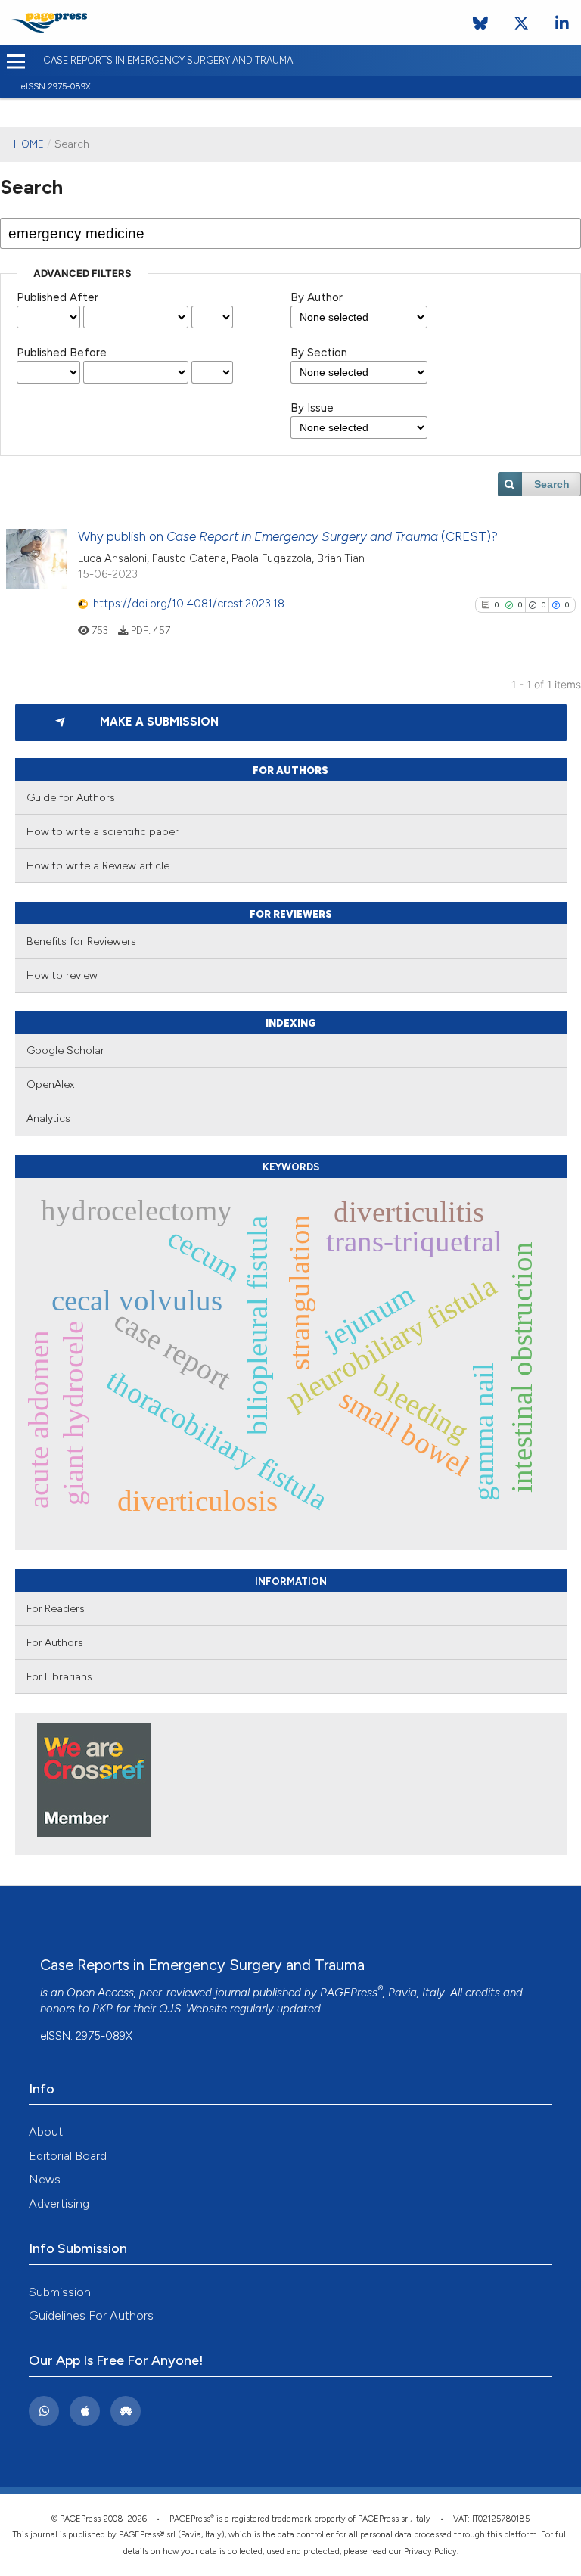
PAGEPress (349, 1993)
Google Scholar (65, 1050)
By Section (319, 353)
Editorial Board (68, 2156)
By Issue (312, 408)
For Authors (55, 1642)
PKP (103, 2009)
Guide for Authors (71, 798)
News (45, 2179)
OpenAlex (50, 1084)
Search (552, 484)
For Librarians (59, 1676)
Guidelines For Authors (91, 2315)
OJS (170, 2009)
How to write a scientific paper (103, 832)
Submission (60, 2292)
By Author (317, 297)
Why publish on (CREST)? (288, 536)
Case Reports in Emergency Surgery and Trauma (168, 60)
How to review (62, 976)
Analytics (48, 1119)
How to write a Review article (98, 866)
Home (29, 144)
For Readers (56, 1608)
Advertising (59, 2203)
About (46, 2132)
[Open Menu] (16, 62)
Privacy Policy (430, 2551)
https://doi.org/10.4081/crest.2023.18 (189, 604)
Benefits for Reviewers (81, 942)
